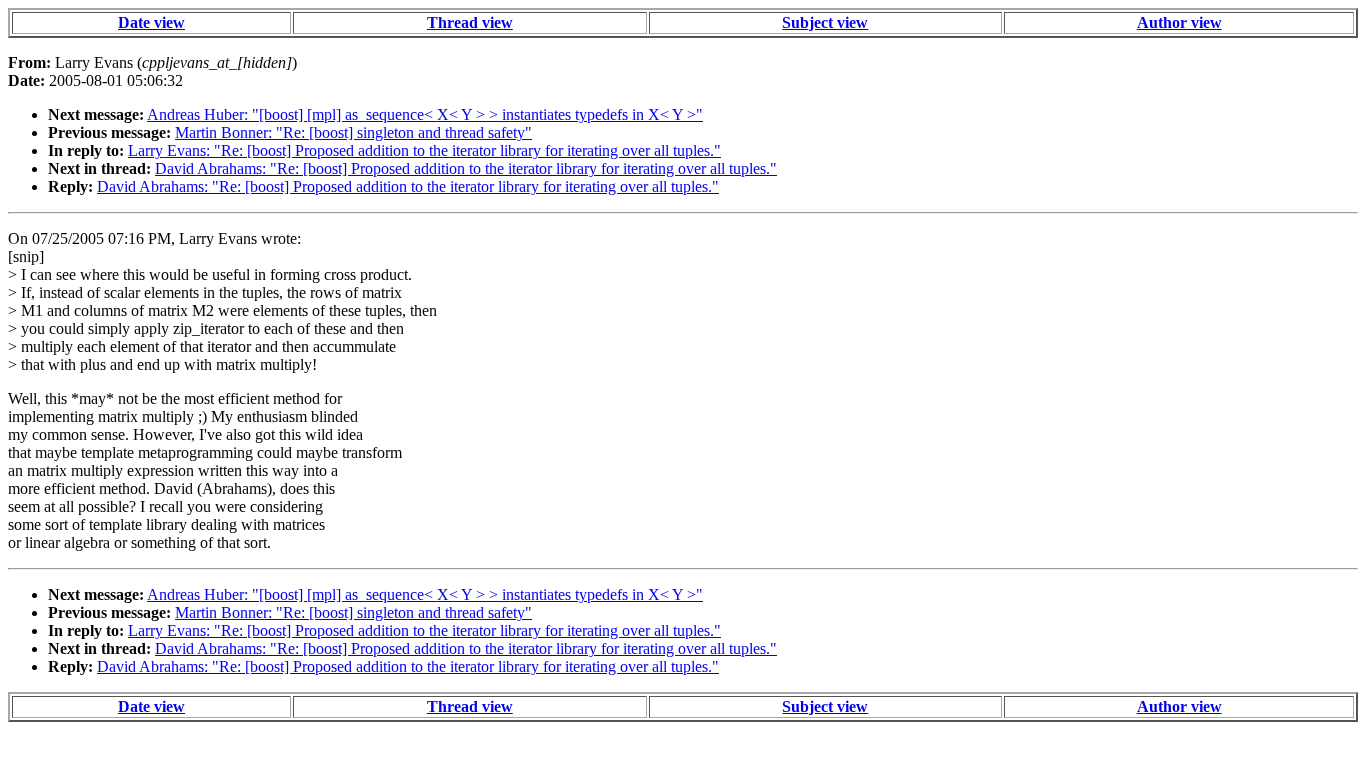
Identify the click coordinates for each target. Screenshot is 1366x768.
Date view (151, 22)
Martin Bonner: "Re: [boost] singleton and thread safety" (353, 132)
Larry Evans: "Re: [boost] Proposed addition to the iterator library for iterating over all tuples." (424, 150)
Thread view (470, 22)
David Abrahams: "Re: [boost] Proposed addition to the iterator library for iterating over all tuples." (466, 168)
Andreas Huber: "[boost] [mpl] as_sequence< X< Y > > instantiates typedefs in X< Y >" (425, 114)
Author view (1179, 22)
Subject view (825, 22)
